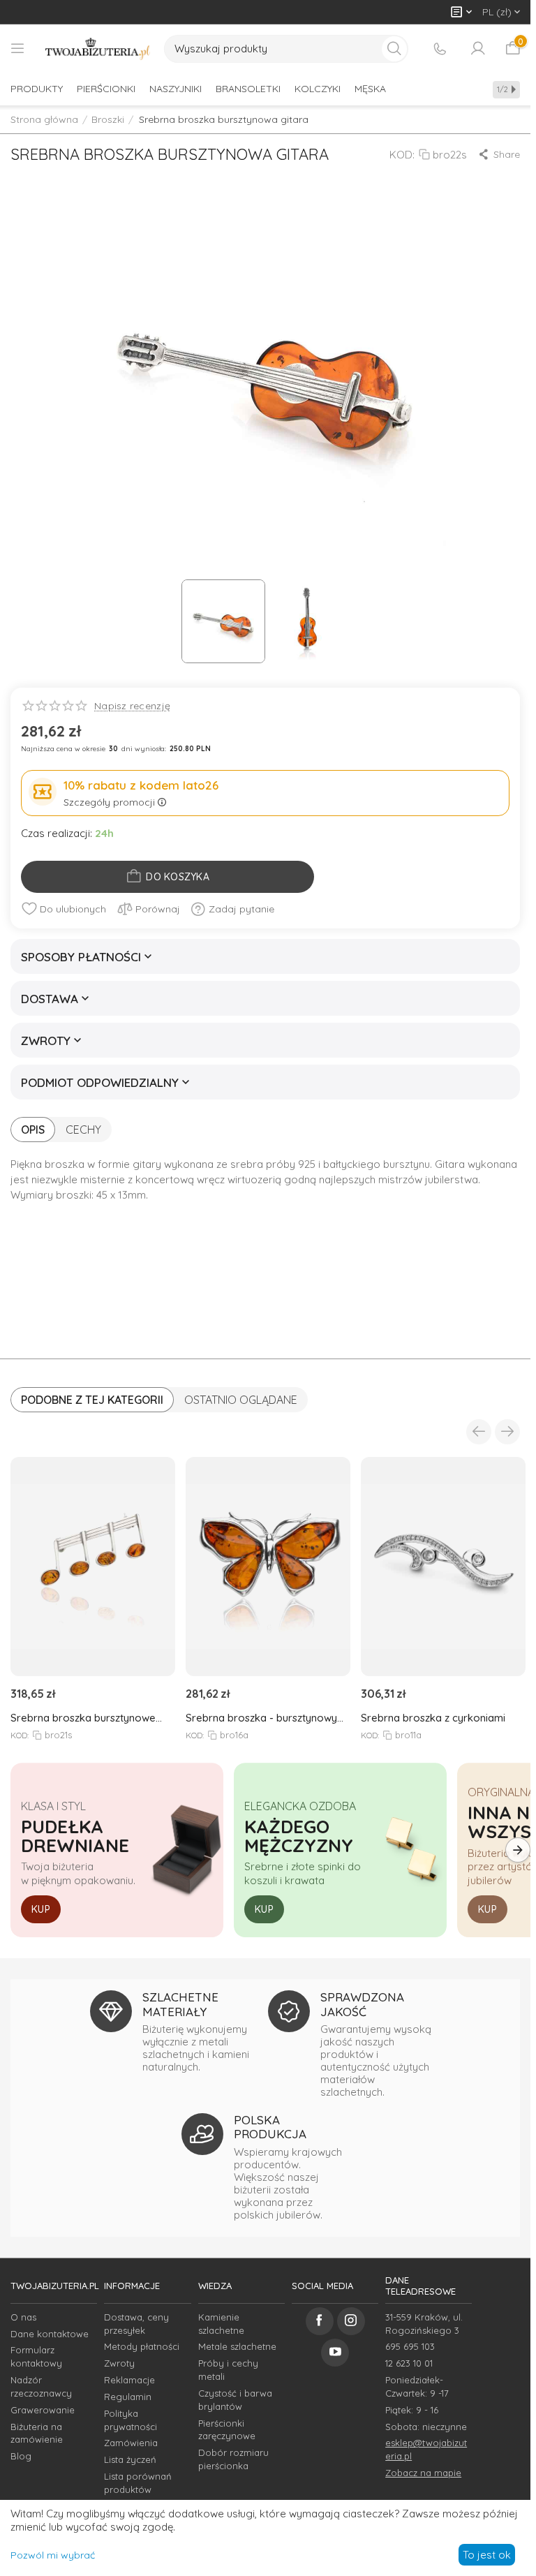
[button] (499, 154)
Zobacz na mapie (423, 2473)
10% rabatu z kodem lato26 (141, 785)
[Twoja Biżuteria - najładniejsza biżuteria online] (98, 49)
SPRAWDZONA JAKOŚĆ (362, 2004)
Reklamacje (129, 2380)
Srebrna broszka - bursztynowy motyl (261, 1718)
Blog (21, 2456)
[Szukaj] (394, 49)
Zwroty (119, 2363)
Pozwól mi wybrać (53, 2555)
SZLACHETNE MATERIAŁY (180, 2004)
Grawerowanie (43, 2410)
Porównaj (158, 909)
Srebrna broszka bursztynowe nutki (83, 1718)
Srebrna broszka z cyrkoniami (433, 1718)
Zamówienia (131, 2443)
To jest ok (487, 2555)
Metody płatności (142, 2346)
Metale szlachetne (237, 2346)
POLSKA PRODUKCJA (270, 2127)
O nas (23, 2317)
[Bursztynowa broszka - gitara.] (265, 373)
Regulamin (128, 2397)
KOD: (402, 155)
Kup (41, 1909)
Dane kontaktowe (50, 2334)
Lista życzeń (130, 2459)
